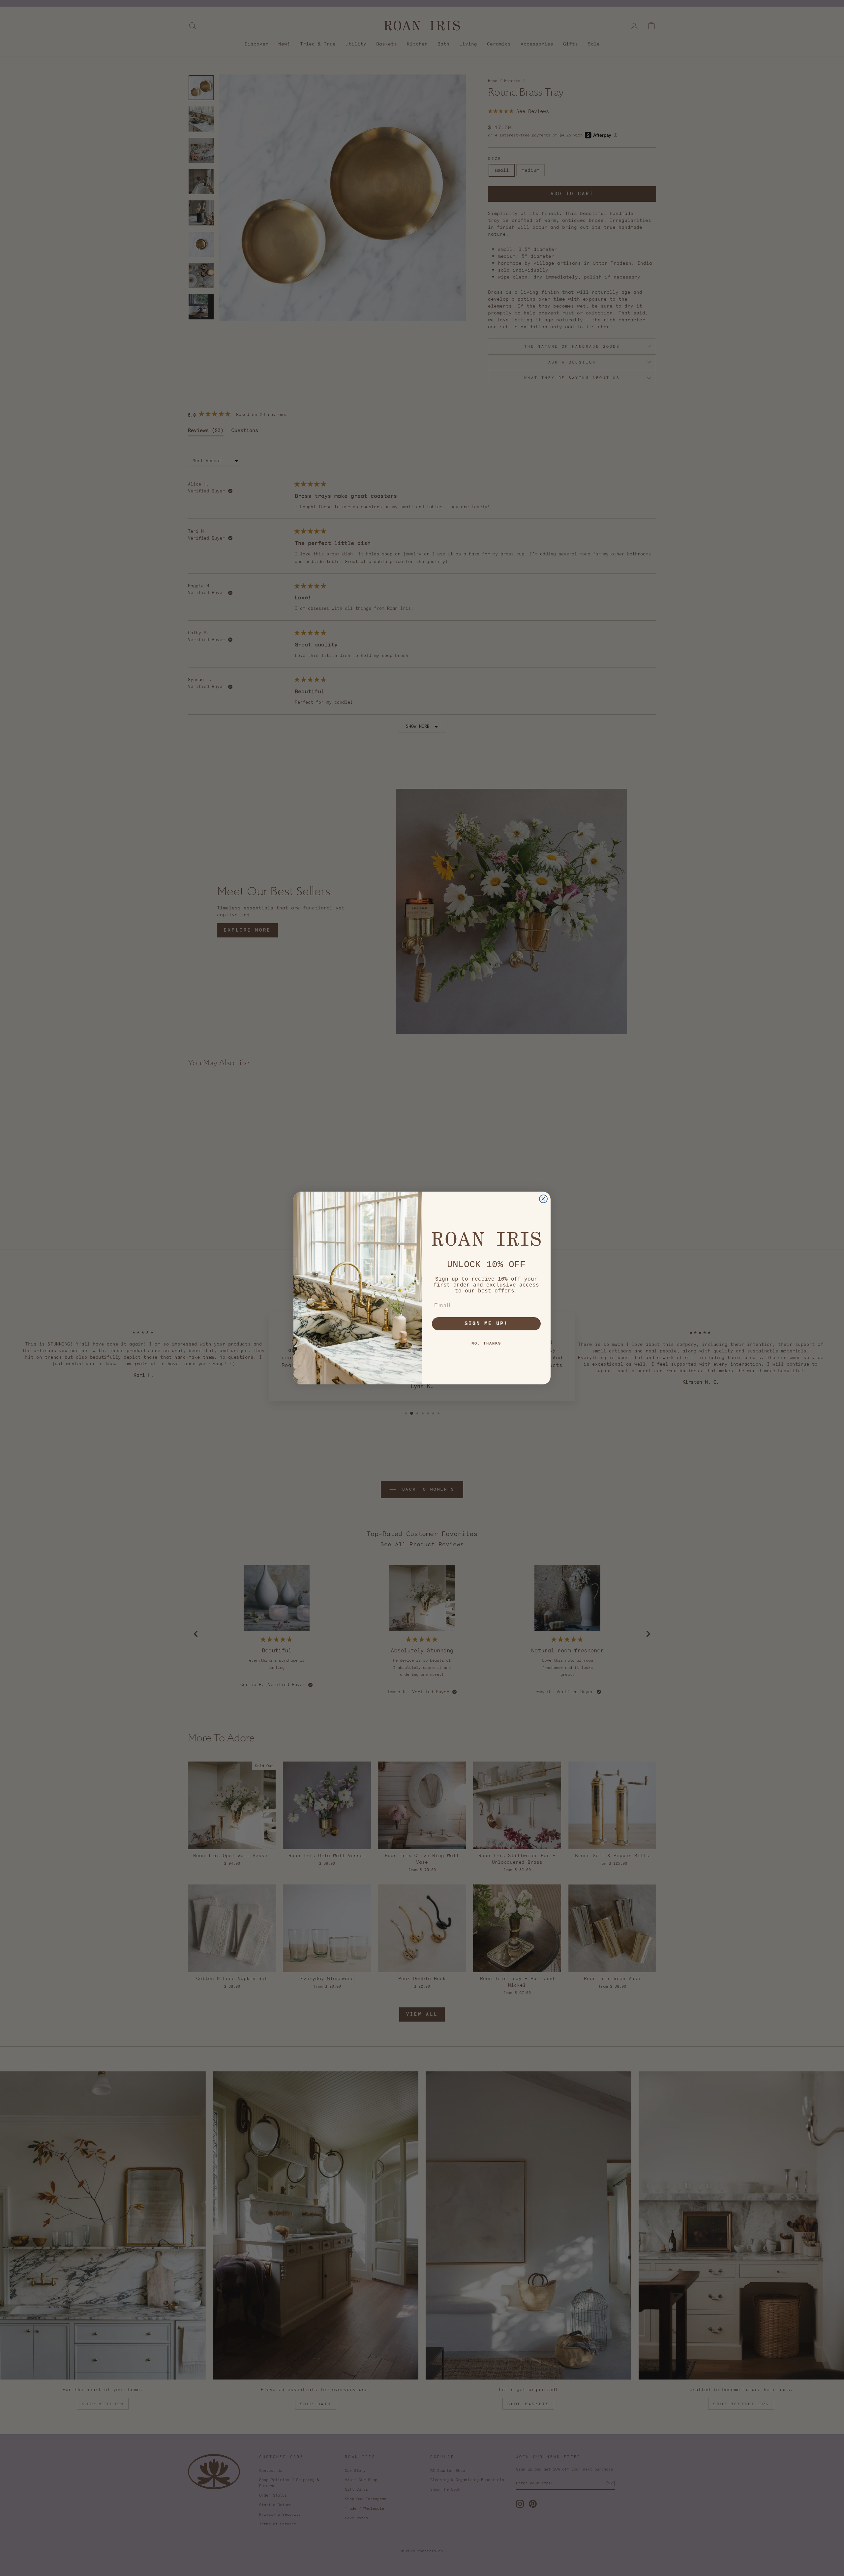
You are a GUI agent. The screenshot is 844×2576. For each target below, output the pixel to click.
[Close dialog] (543, 1199)
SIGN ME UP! (486, 1324)
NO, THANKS (486, 1344)
